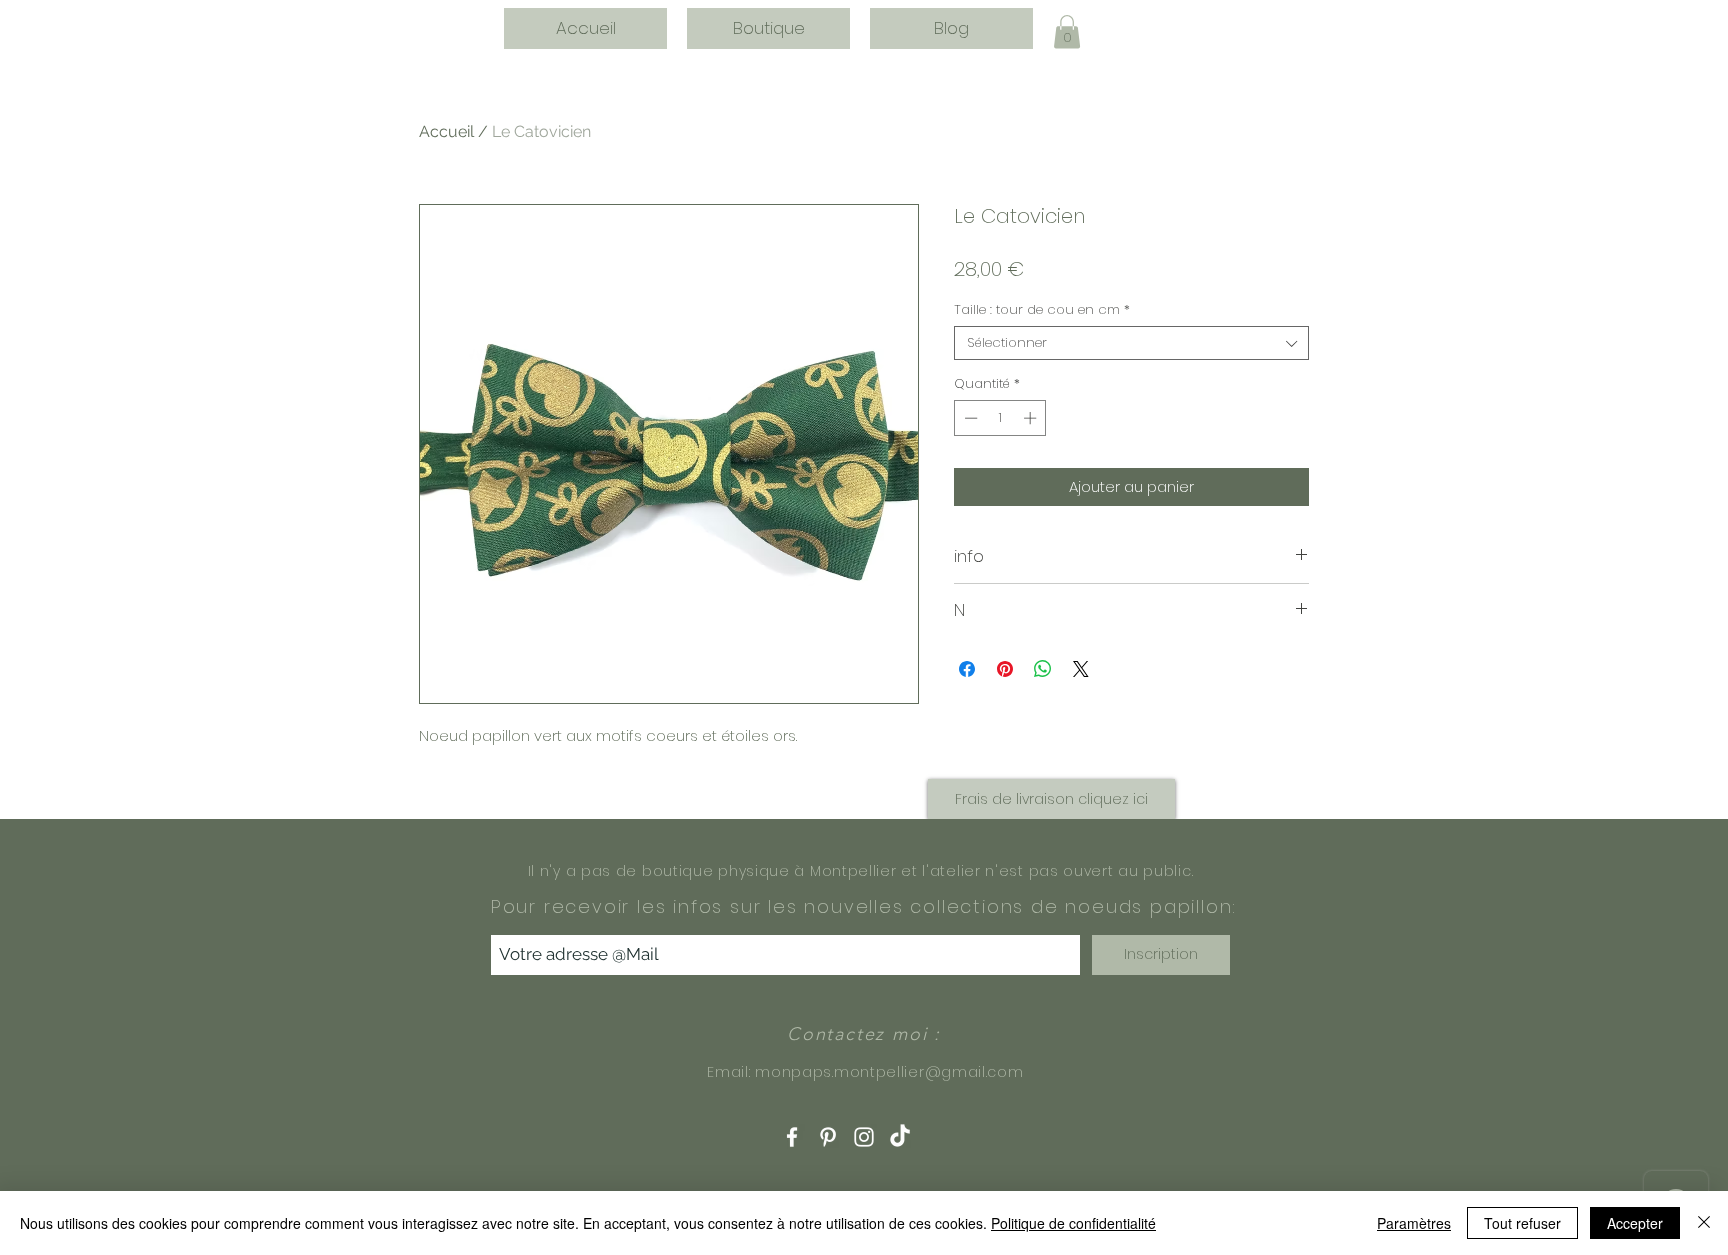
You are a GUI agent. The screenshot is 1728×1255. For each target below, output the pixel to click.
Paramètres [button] (1414, 1223)
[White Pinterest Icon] (828, 1137)
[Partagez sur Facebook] (967, 669)
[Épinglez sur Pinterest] (1005, 669)
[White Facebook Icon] (792, 1137)
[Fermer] (1704, 1223)
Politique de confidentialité (1073, 1223)
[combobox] (1131, 343)
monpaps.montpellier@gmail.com (889, 1072)
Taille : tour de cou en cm (1042, 310)
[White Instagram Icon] (864, 1137)
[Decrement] (969, 418)
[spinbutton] (1000, 418)
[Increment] (1032, 418)
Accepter (1635, 1223)
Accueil (446, 131)
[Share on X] (1081, 669)
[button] (1067, 31)
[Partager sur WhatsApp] (1043, 669)
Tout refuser (1522, 1223)
